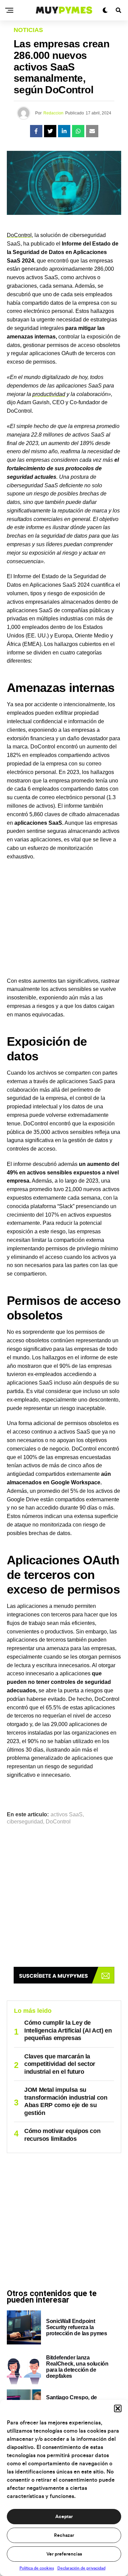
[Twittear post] (50, 131)
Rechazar (64, 2535)
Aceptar (64, 2517)
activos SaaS (67, 1815)
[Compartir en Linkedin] (64, 131)
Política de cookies (37, 2568)
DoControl (19, 235)
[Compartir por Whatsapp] (78, 131)
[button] (118, 2408)
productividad (49, 394)
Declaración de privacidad (81, 2568)
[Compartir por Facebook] (36, 131)
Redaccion (53, 113)
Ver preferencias (64, 2554)
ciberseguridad (25, 1822)
